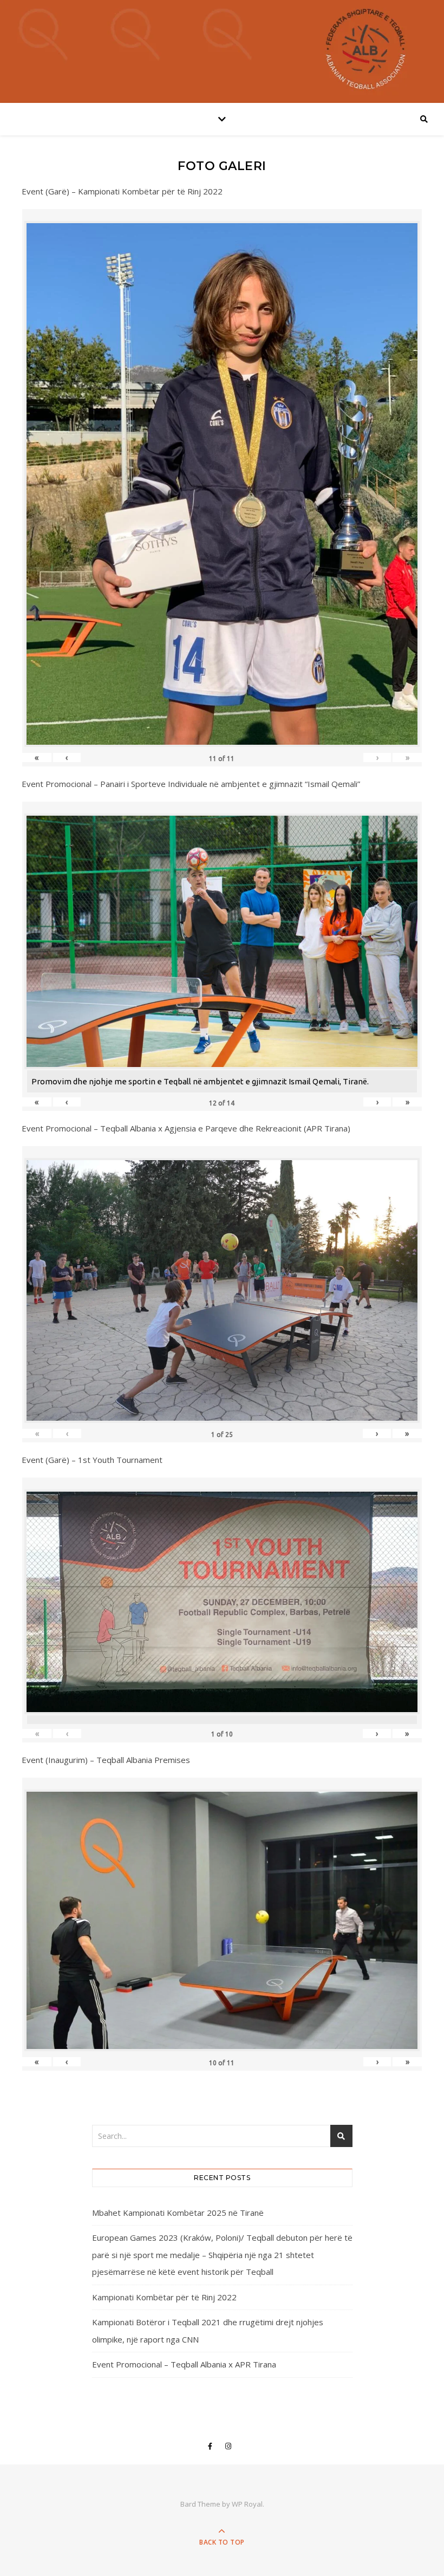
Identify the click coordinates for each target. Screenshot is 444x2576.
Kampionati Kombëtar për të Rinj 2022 (164, 2297)
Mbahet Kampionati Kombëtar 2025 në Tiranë (178, 2213)
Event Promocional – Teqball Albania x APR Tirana (184, 2364)
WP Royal (247, 2504)
